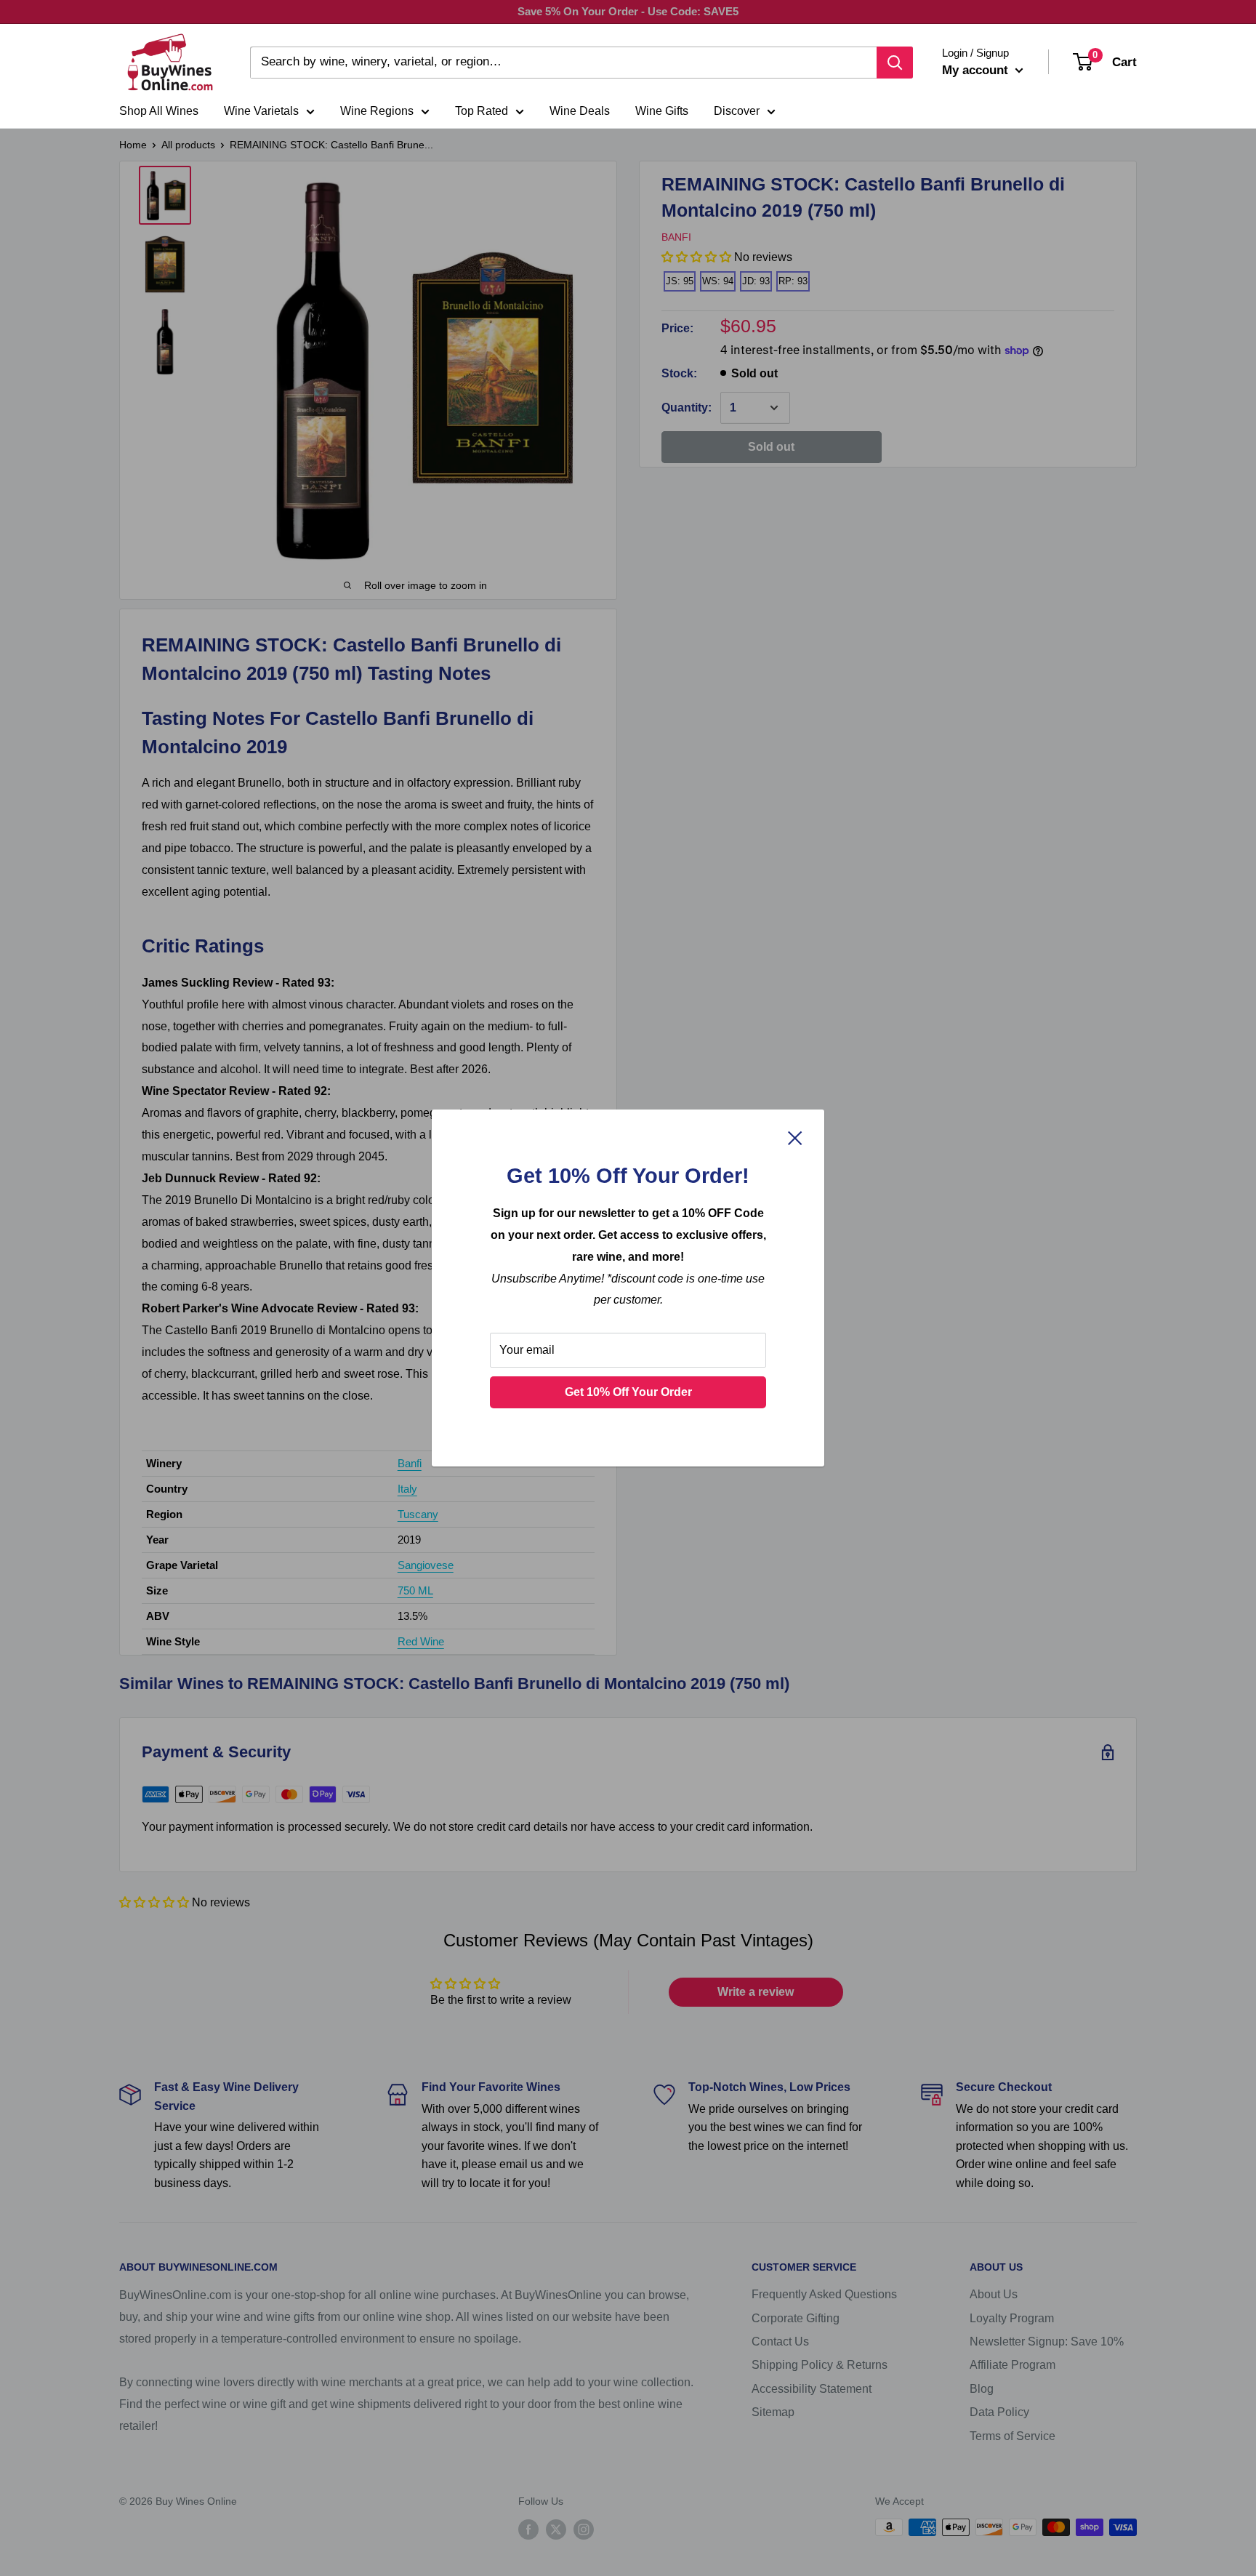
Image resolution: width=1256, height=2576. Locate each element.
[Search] (895, 63)
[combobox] (563, 63)
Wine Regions (377, 111)
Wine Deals (580, 111)
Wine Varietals (261, 111)
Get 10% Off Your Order (628, 1392)
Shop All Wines (159, 111)
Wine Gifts (662, 111)
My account (977, 70)
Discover (737, 111)
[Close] (795, 1138)
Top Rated (482, 111)
